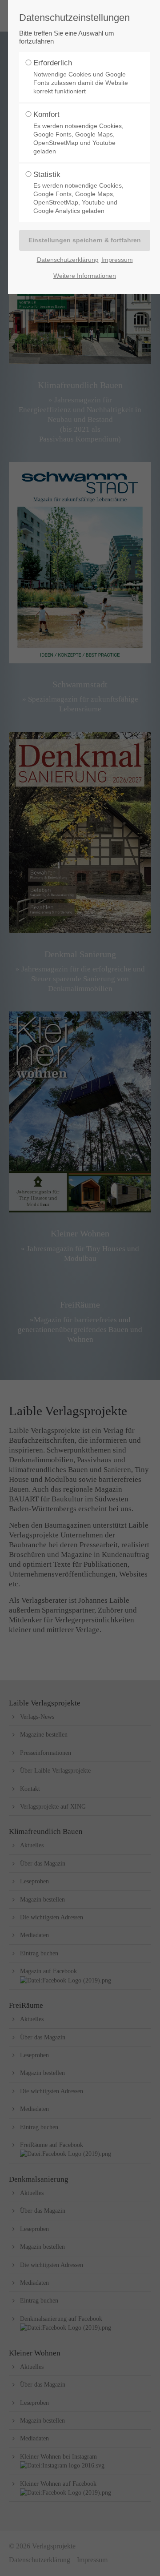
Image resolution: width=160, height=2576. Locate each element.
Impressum (117, 260)
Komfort (78, 132)
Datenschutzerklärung (68, 260)
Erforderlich (81, 77)
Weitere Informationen (85, 276)
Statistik (78, 193)
